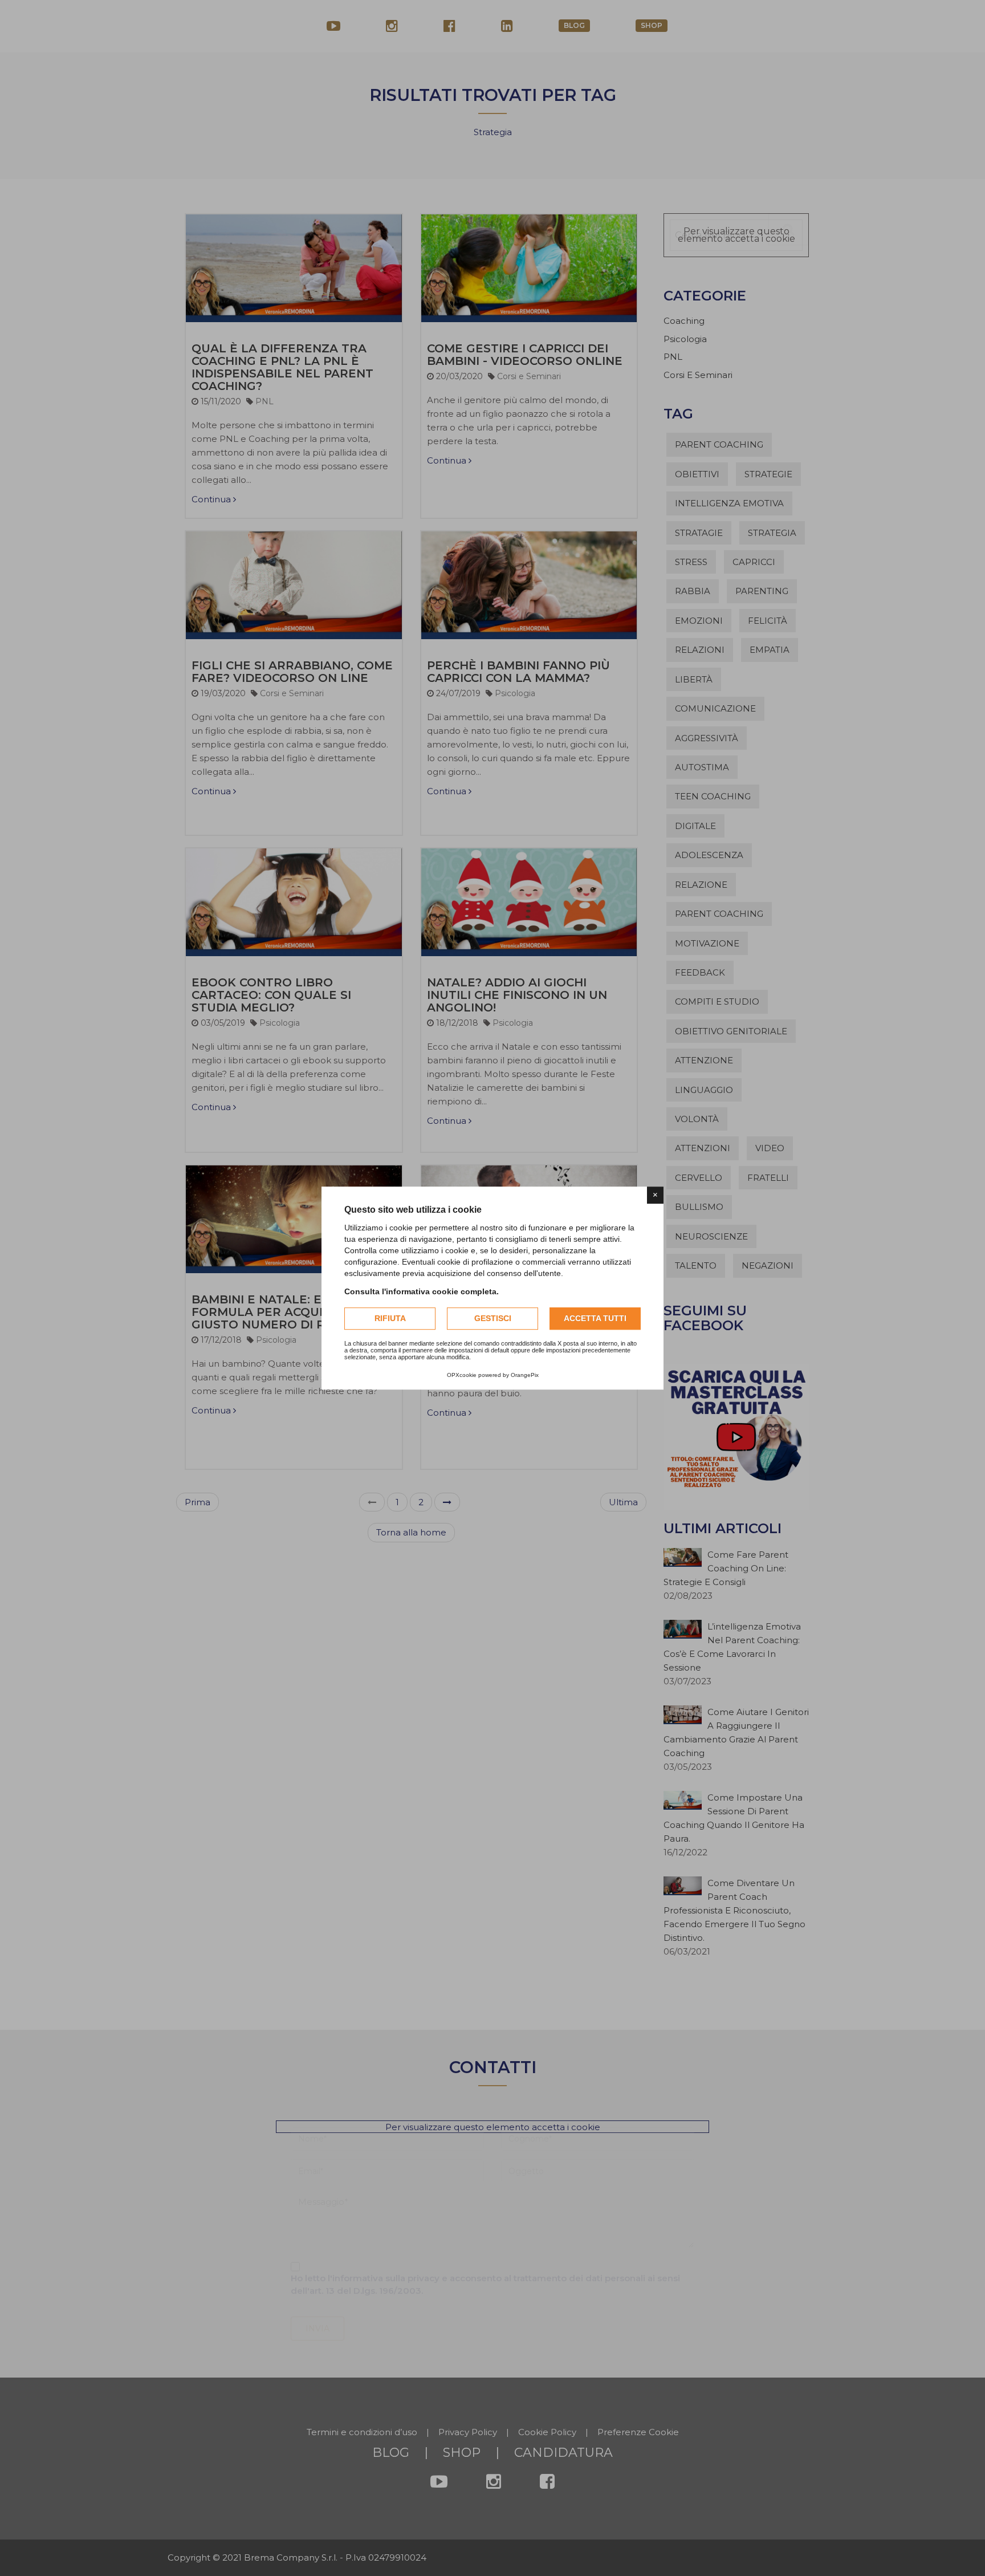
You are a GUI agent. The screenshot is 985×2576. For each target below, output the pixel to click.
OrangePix (525, 1375)
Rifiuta (390, 1318)
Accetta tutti (595, 1318)
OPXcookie (462, 1375)
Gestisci (493, 1318)
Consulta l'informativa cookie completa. (422, 1291)
